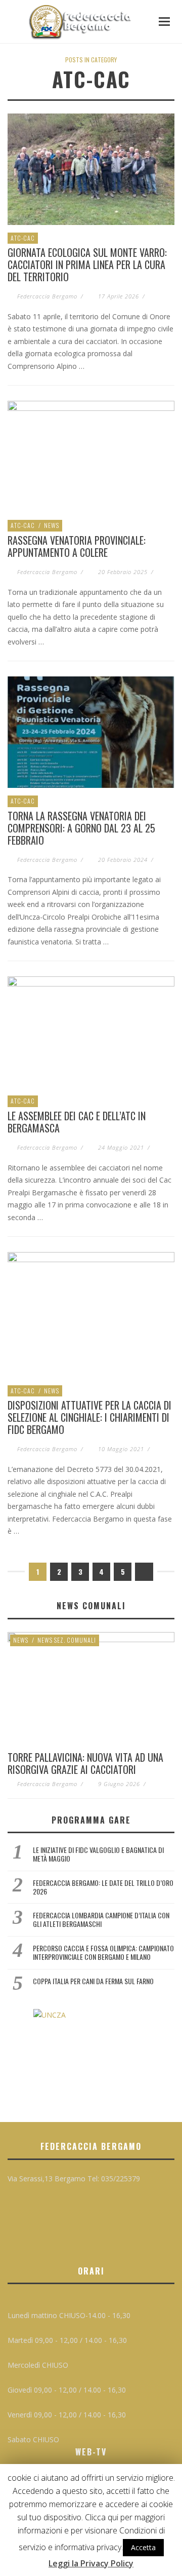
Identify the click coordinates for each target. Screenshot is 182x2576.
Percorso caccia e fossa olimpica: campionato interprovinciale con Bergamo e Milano (103, 1952)
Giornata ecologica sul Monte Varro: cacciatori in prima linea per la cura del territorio (87, 264)
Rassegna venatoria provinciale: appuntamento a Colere (77, 546)
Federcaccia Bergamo (47, 296)
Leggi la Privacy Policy (91, 2563)
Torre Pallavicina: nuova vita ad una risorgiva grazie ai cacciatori (85, 1763)
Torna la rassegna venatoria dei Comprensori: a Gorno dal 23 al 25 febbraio (81, 828)
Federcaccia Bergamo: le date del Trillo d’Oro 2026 (103, 1887)
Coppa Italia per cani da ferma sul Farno (93, 1981)
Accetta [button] (143, 2547)
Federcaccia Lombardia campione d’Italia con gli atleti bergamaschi (101, 1919)
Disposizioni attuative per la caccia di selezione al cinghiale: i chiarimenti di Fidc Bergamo (89, 1417)
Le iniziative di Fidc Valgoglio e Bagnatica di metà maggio (98, 1854)
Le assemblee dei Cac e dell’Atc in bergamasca (77, 1122)
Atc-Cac (23, 238)
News (52, 525)
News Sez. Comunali (67, 1640)
